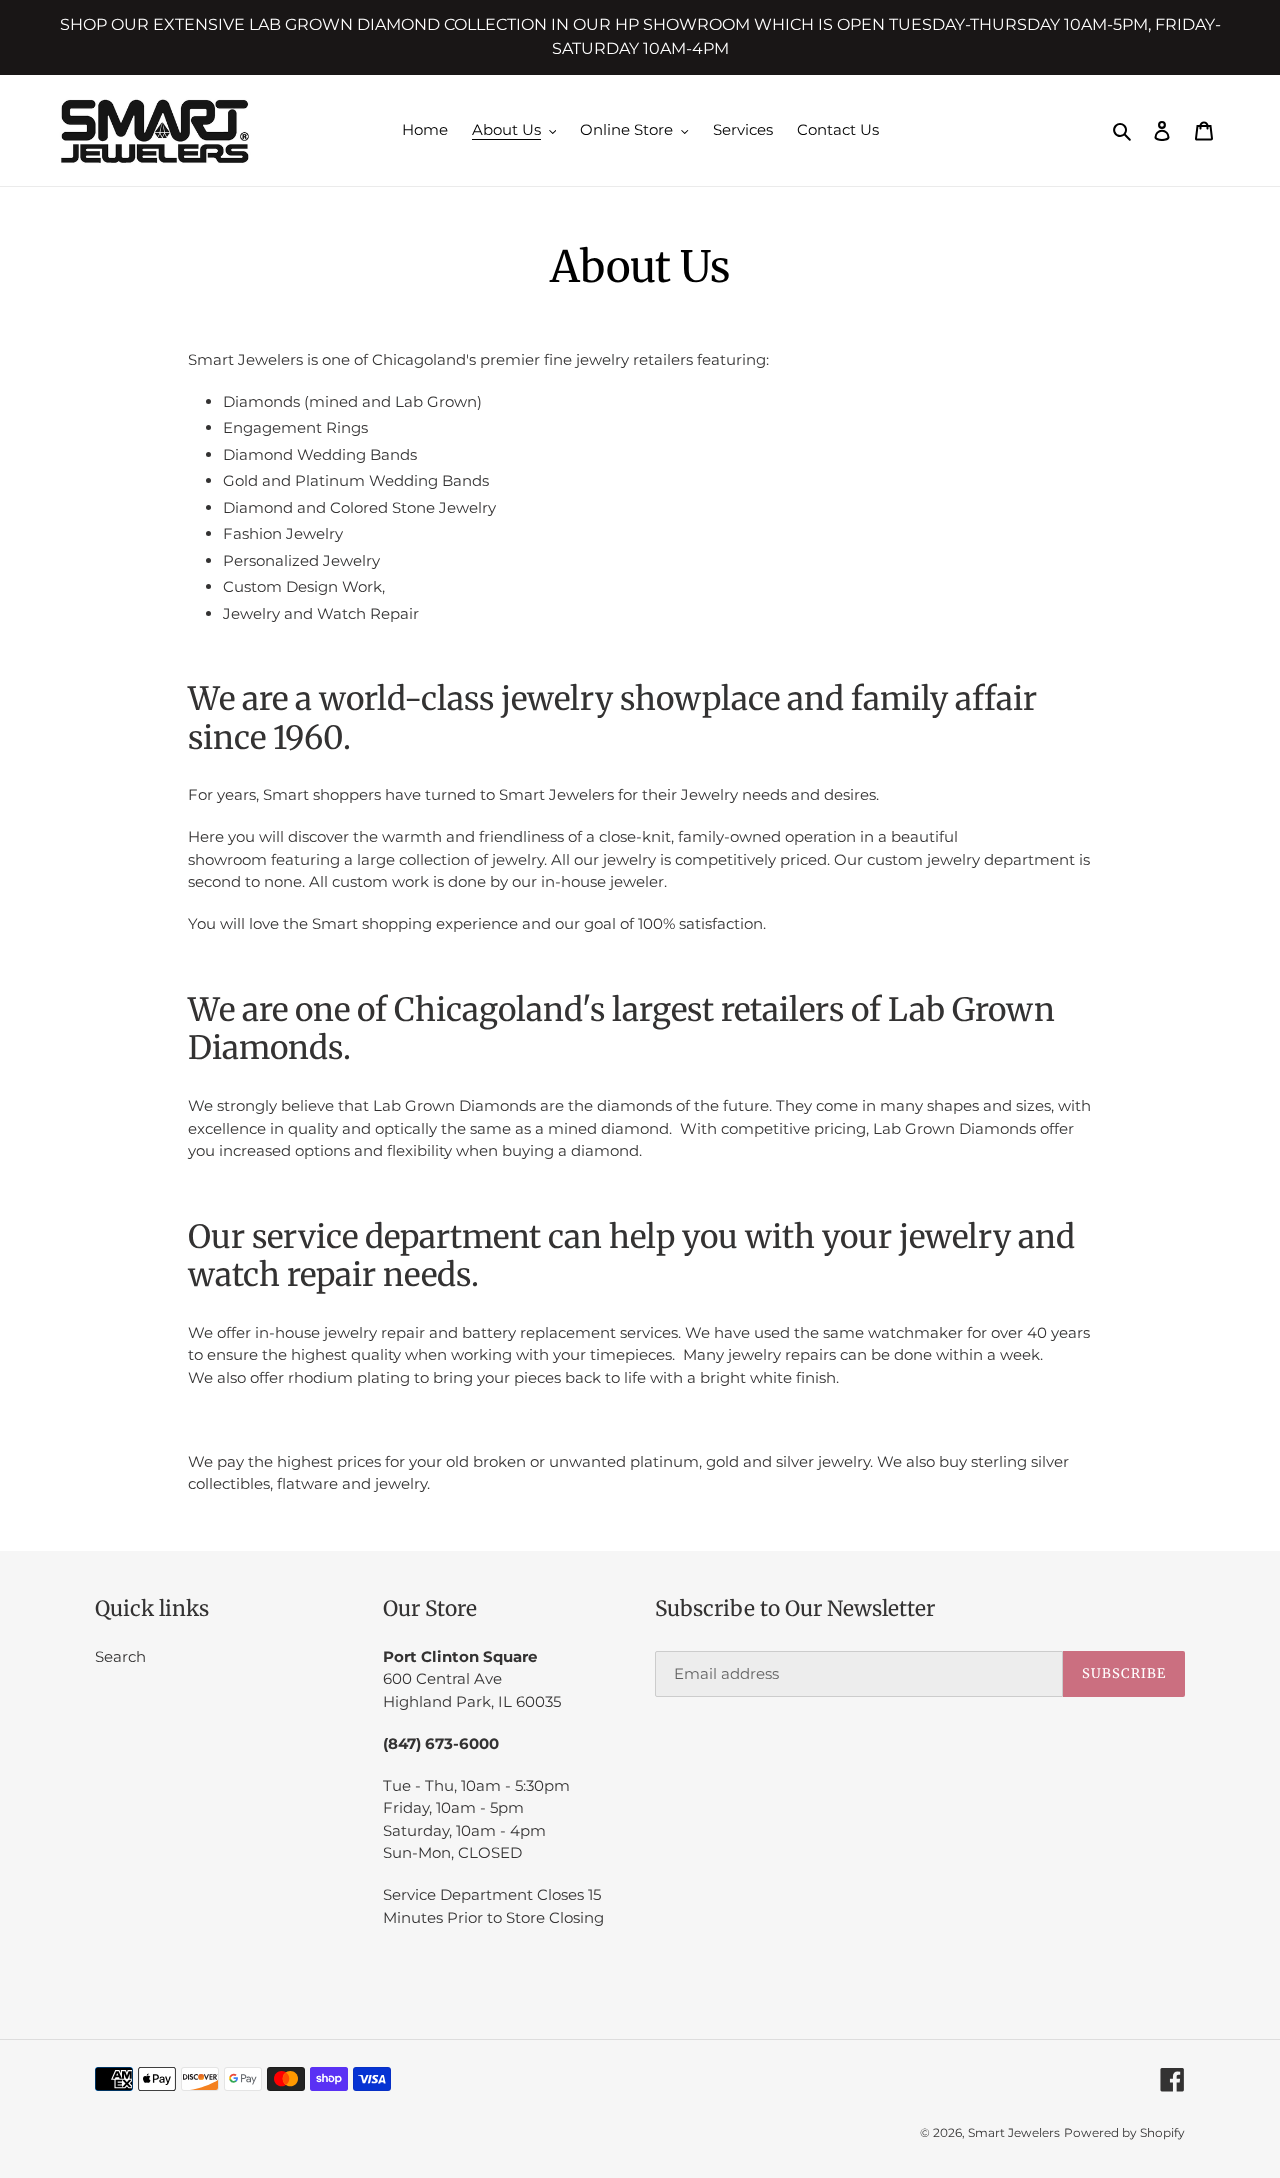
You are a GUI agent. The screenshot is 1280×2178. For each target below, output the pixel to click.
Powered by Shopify (1124, 2132)
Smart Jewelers (1014, 2132)
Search (120, 1656)
